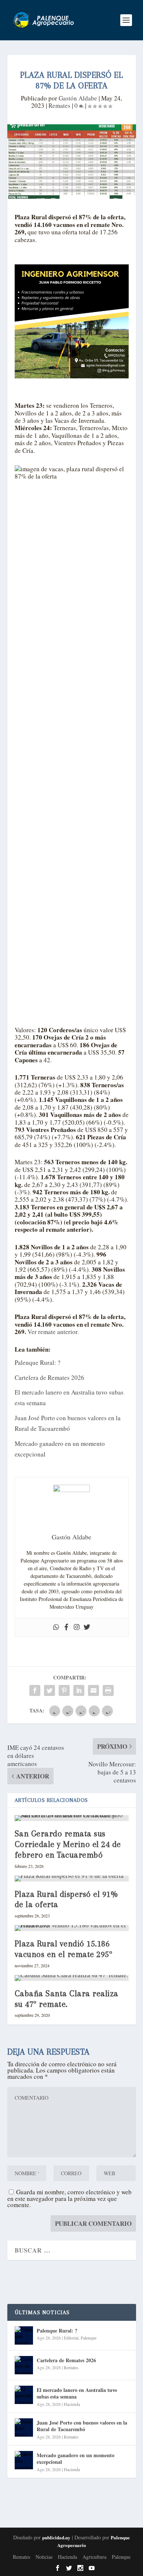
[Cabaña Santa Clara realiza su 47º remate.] (72, 1978)
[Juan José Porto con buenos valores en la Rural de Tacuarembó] (24, 2427)
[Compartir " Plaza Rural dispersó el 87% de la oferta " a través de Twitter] (49, 1690)
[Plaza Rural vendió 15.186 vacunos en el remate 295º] (72, 1928)
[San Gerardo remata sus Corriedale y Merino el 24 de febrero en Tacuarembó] (72, 1818)
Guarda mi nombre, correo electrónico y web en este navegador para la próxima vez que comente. (69, 2198)
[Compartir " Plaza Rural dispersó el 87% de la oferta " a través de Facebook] (35, 1690)
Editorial (71, 2338)
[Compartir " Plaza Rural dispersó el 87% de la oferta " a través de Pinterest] (64, 1690)
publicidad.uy (56, 2537)
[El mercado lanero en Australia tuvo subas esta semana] (24, 2395)
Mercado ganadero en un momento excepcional (76, 2458)
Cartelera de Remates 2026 (49, 1377)
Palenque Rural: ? (38, 1362)
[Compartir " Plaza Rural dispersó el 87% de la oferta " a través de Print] (108, 1690)
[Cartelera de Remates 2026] (24, 2365)
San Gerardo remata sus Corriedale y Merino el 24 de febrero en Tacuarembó (68, 1844)
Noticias (44, 2557)
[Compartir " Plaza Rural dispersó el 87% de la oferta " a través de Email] (93, 1690)
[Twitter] (87, 1627)
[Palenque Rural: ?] (24, 2335)
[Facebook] (66, 1627)
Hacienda (72, 2404)
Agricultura (94, 2557)
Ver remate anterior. (53, 1332)
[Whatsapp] (56, 1627)
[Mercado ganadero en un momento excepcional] (24, 2460)
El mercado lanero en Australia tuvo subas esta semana (77, 2393)
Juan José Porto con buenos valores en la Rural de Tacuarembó (82, 2426)
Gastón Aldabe (78, 98)
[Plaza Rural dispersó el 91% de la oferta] (72, 1879)
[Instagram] (77, 1627)
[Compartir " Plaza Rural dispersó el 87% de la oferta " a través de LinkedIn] (79, 1690)
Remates (59, 105)
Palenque (89, 2338)
